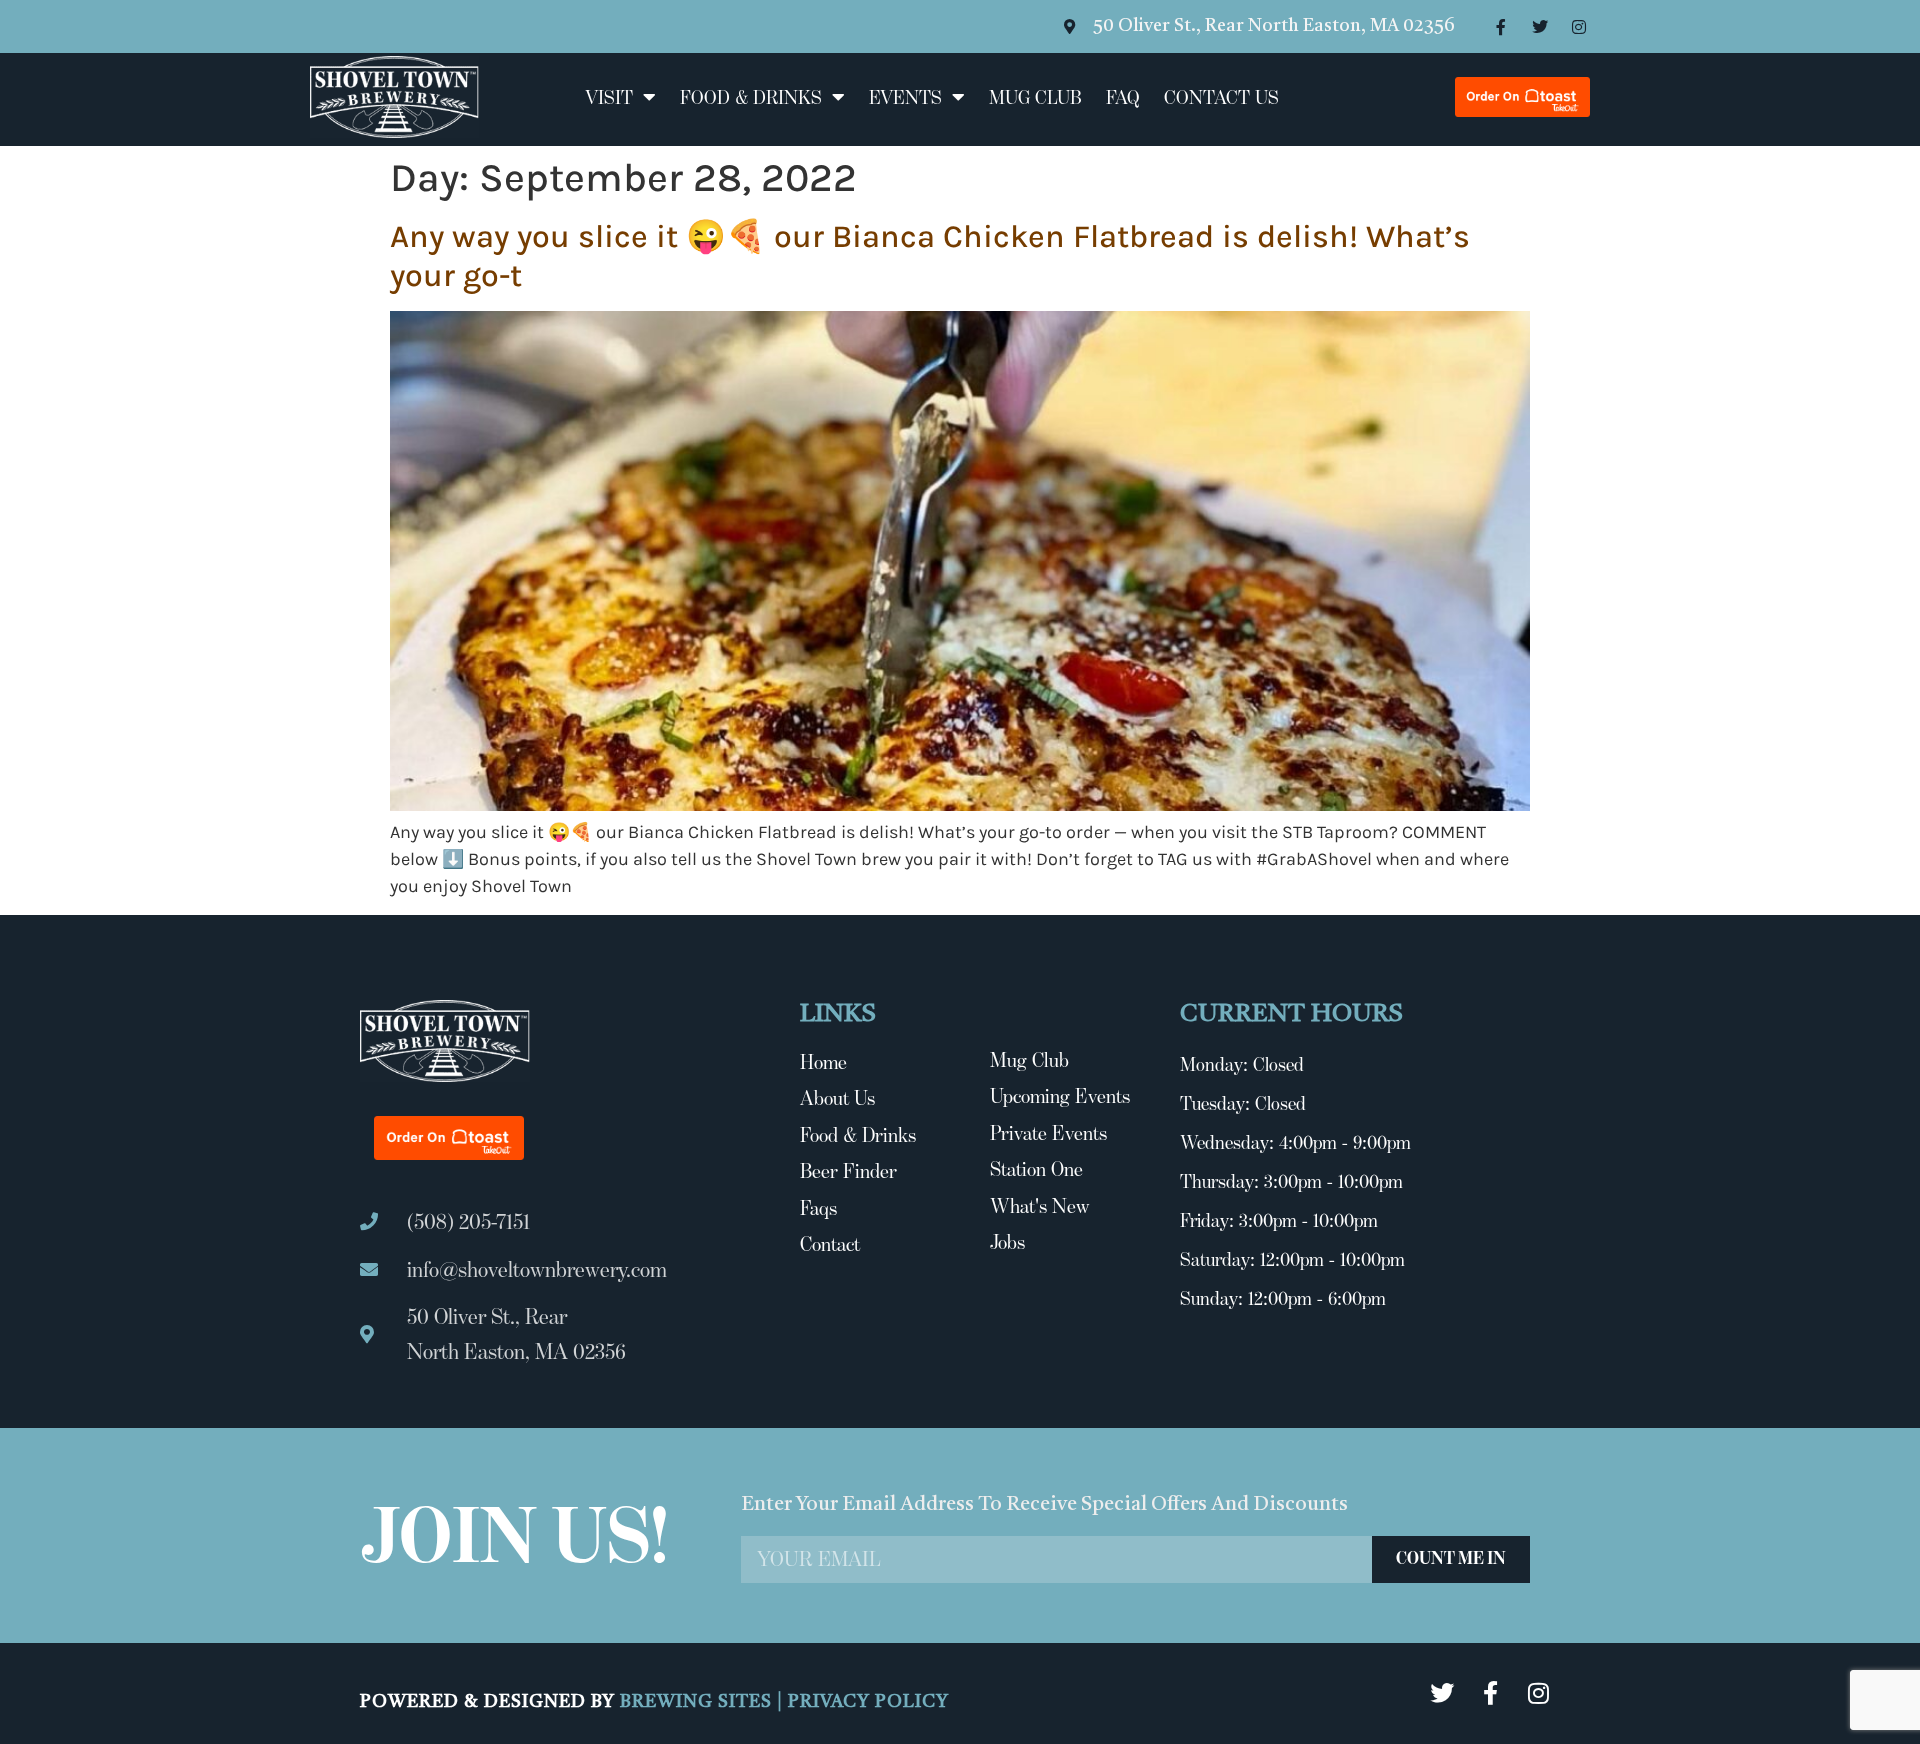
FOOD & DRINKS (751, 97)
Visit (609, 97)
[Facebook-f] (1501, 27)
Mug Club (1035, 97)
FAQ (1123, 97)
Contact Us (1221, 97)
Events (905, 97)
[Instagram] (1579, 27)
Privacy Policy (868, 1702)
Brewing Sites (698, 1702)
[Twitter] (1540, 27)
